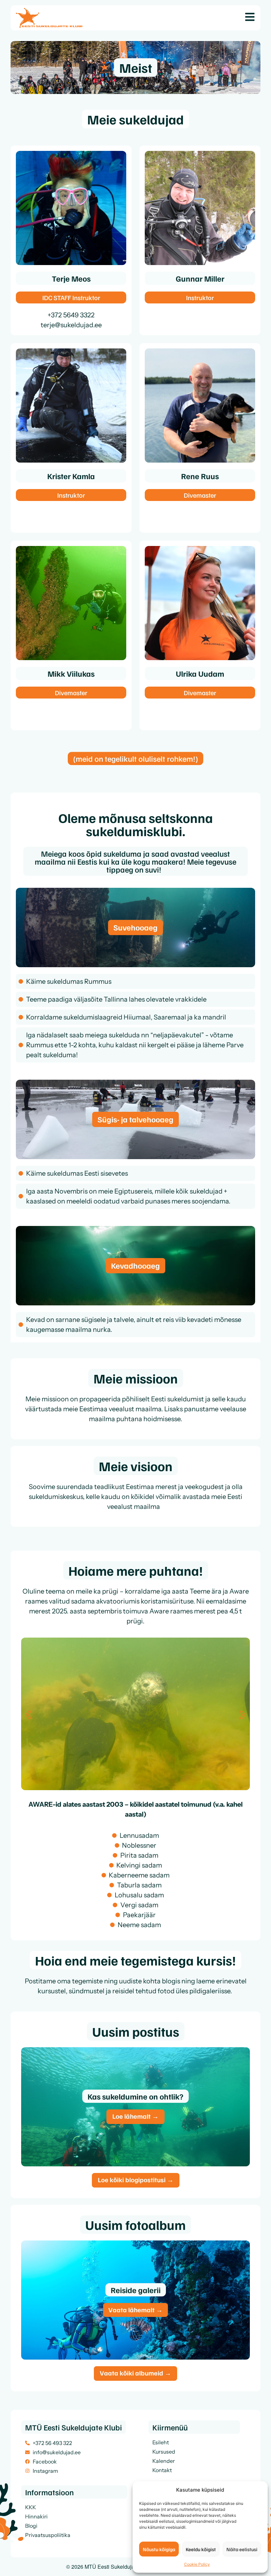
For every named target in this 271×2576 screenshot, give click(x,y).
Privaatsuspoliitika (48, 2535)
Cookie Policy (197, 2564)
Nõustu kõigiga (159, 2549)
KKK (31, 2507)
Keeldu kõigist (201, 2549)
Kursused (164, 2452)
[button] (29, 1715)
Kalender (164, 2461)
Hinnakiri (36, 2516)
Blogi (31, 2526)
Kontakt (162, 2470)
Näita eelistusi (242, 2549)
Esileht (161, 2442)
